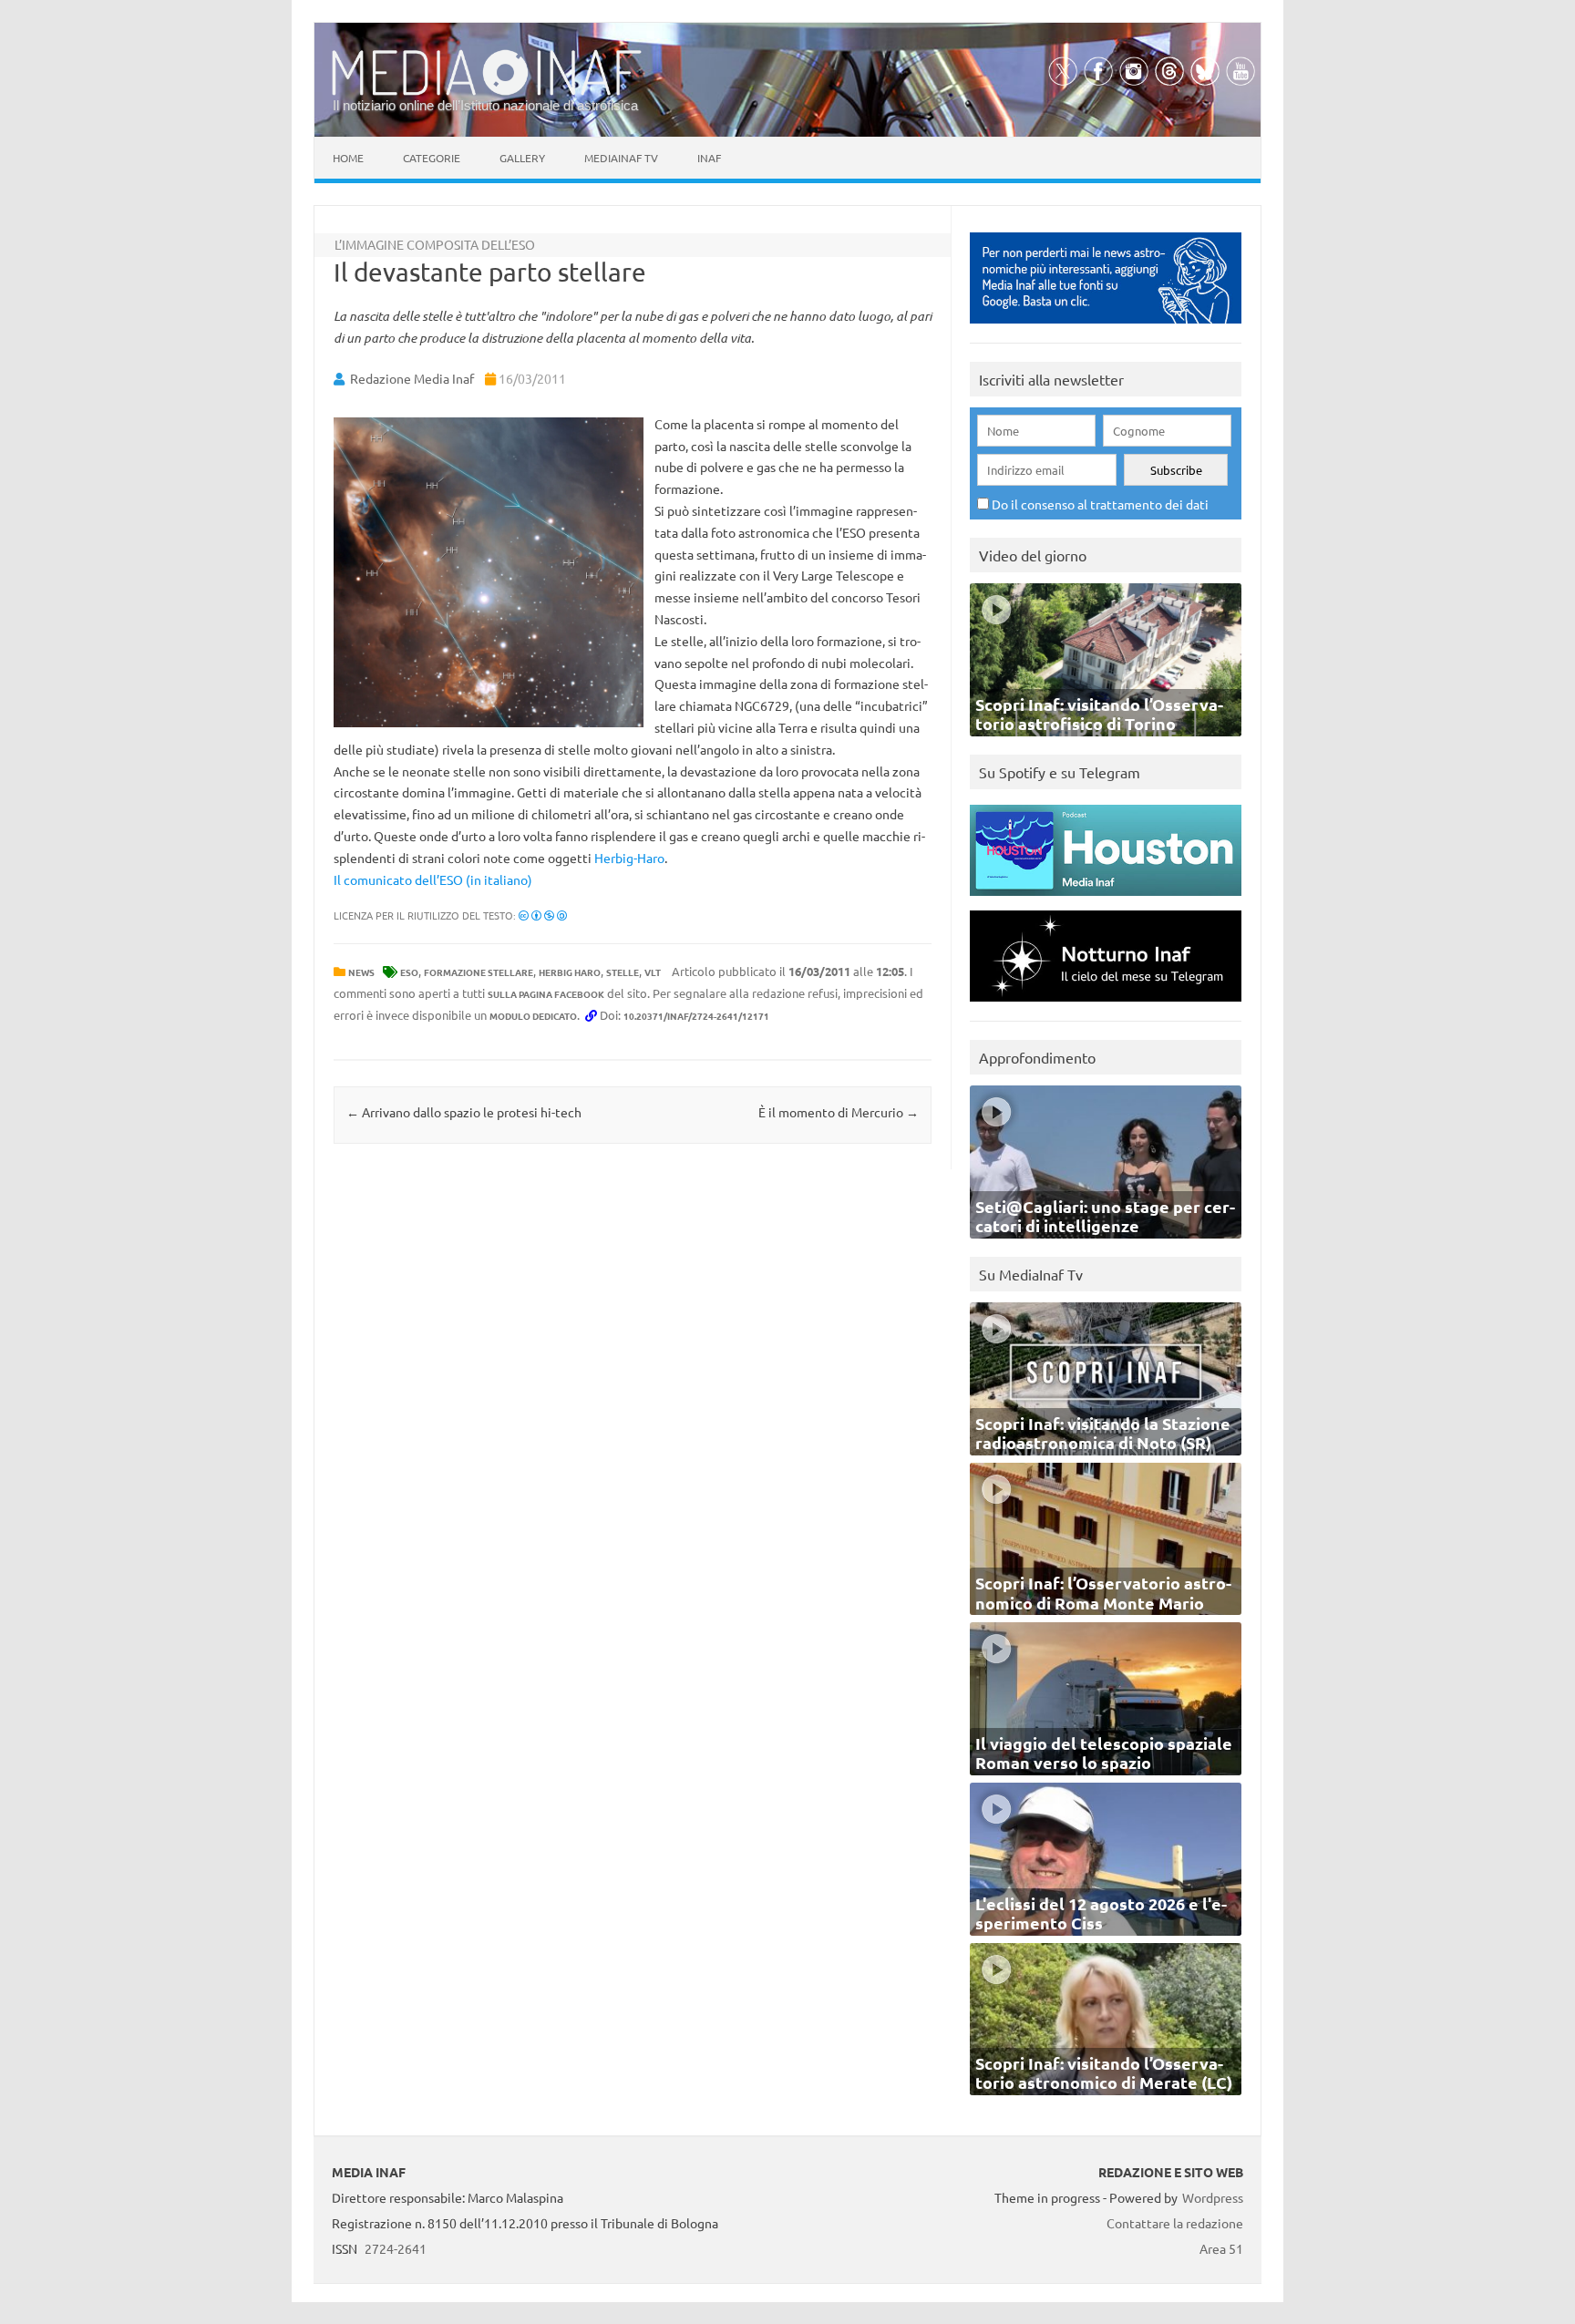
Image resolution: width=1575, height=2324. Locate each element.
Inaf (709, 158)
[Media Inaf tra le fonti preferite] (1106, 328)
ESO (409, 972)
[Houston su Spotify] (1106, 900)
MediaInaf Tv (621, 158)
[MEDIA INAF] (487, 92)
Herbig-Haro (629, 858)
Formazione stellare (479, 972)
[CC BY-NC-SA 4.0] (543, 915)
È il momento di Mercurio (839, 1112)
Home (348, 158)
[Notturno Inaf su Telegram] (1106, 1006)
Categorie (432, 158)
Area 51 (1221, 2248)
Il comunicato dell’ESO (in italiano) (433, 879)
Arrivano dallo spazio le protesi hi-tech (464, 1112)
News (361, 972)
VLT (653, 972)
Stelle (623, 972)
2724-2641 (396, 2248)
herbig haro (570, 972)
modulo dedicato (533, 1016)
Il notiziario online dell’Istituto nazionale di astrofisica (485, 105)
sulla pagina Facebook (546, 994)
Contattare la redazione (1175, 2223)
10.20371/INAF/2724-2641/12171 (696, 1016)
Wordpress (1213, 2197)
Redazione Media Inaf (412, 378)
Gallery (522, 158)
